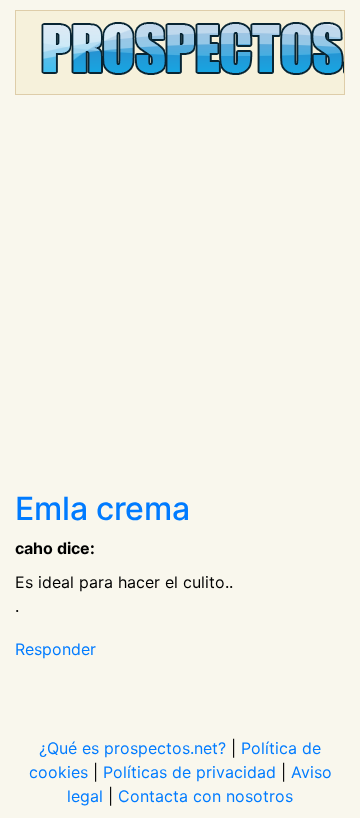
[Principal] (180, 52)
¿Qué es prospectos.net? (132, 748)
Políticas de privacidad (189, 772)
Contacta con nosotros (205, 796)
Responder (55, 649)
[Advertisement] (180, 300)
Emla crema (102, 508)
